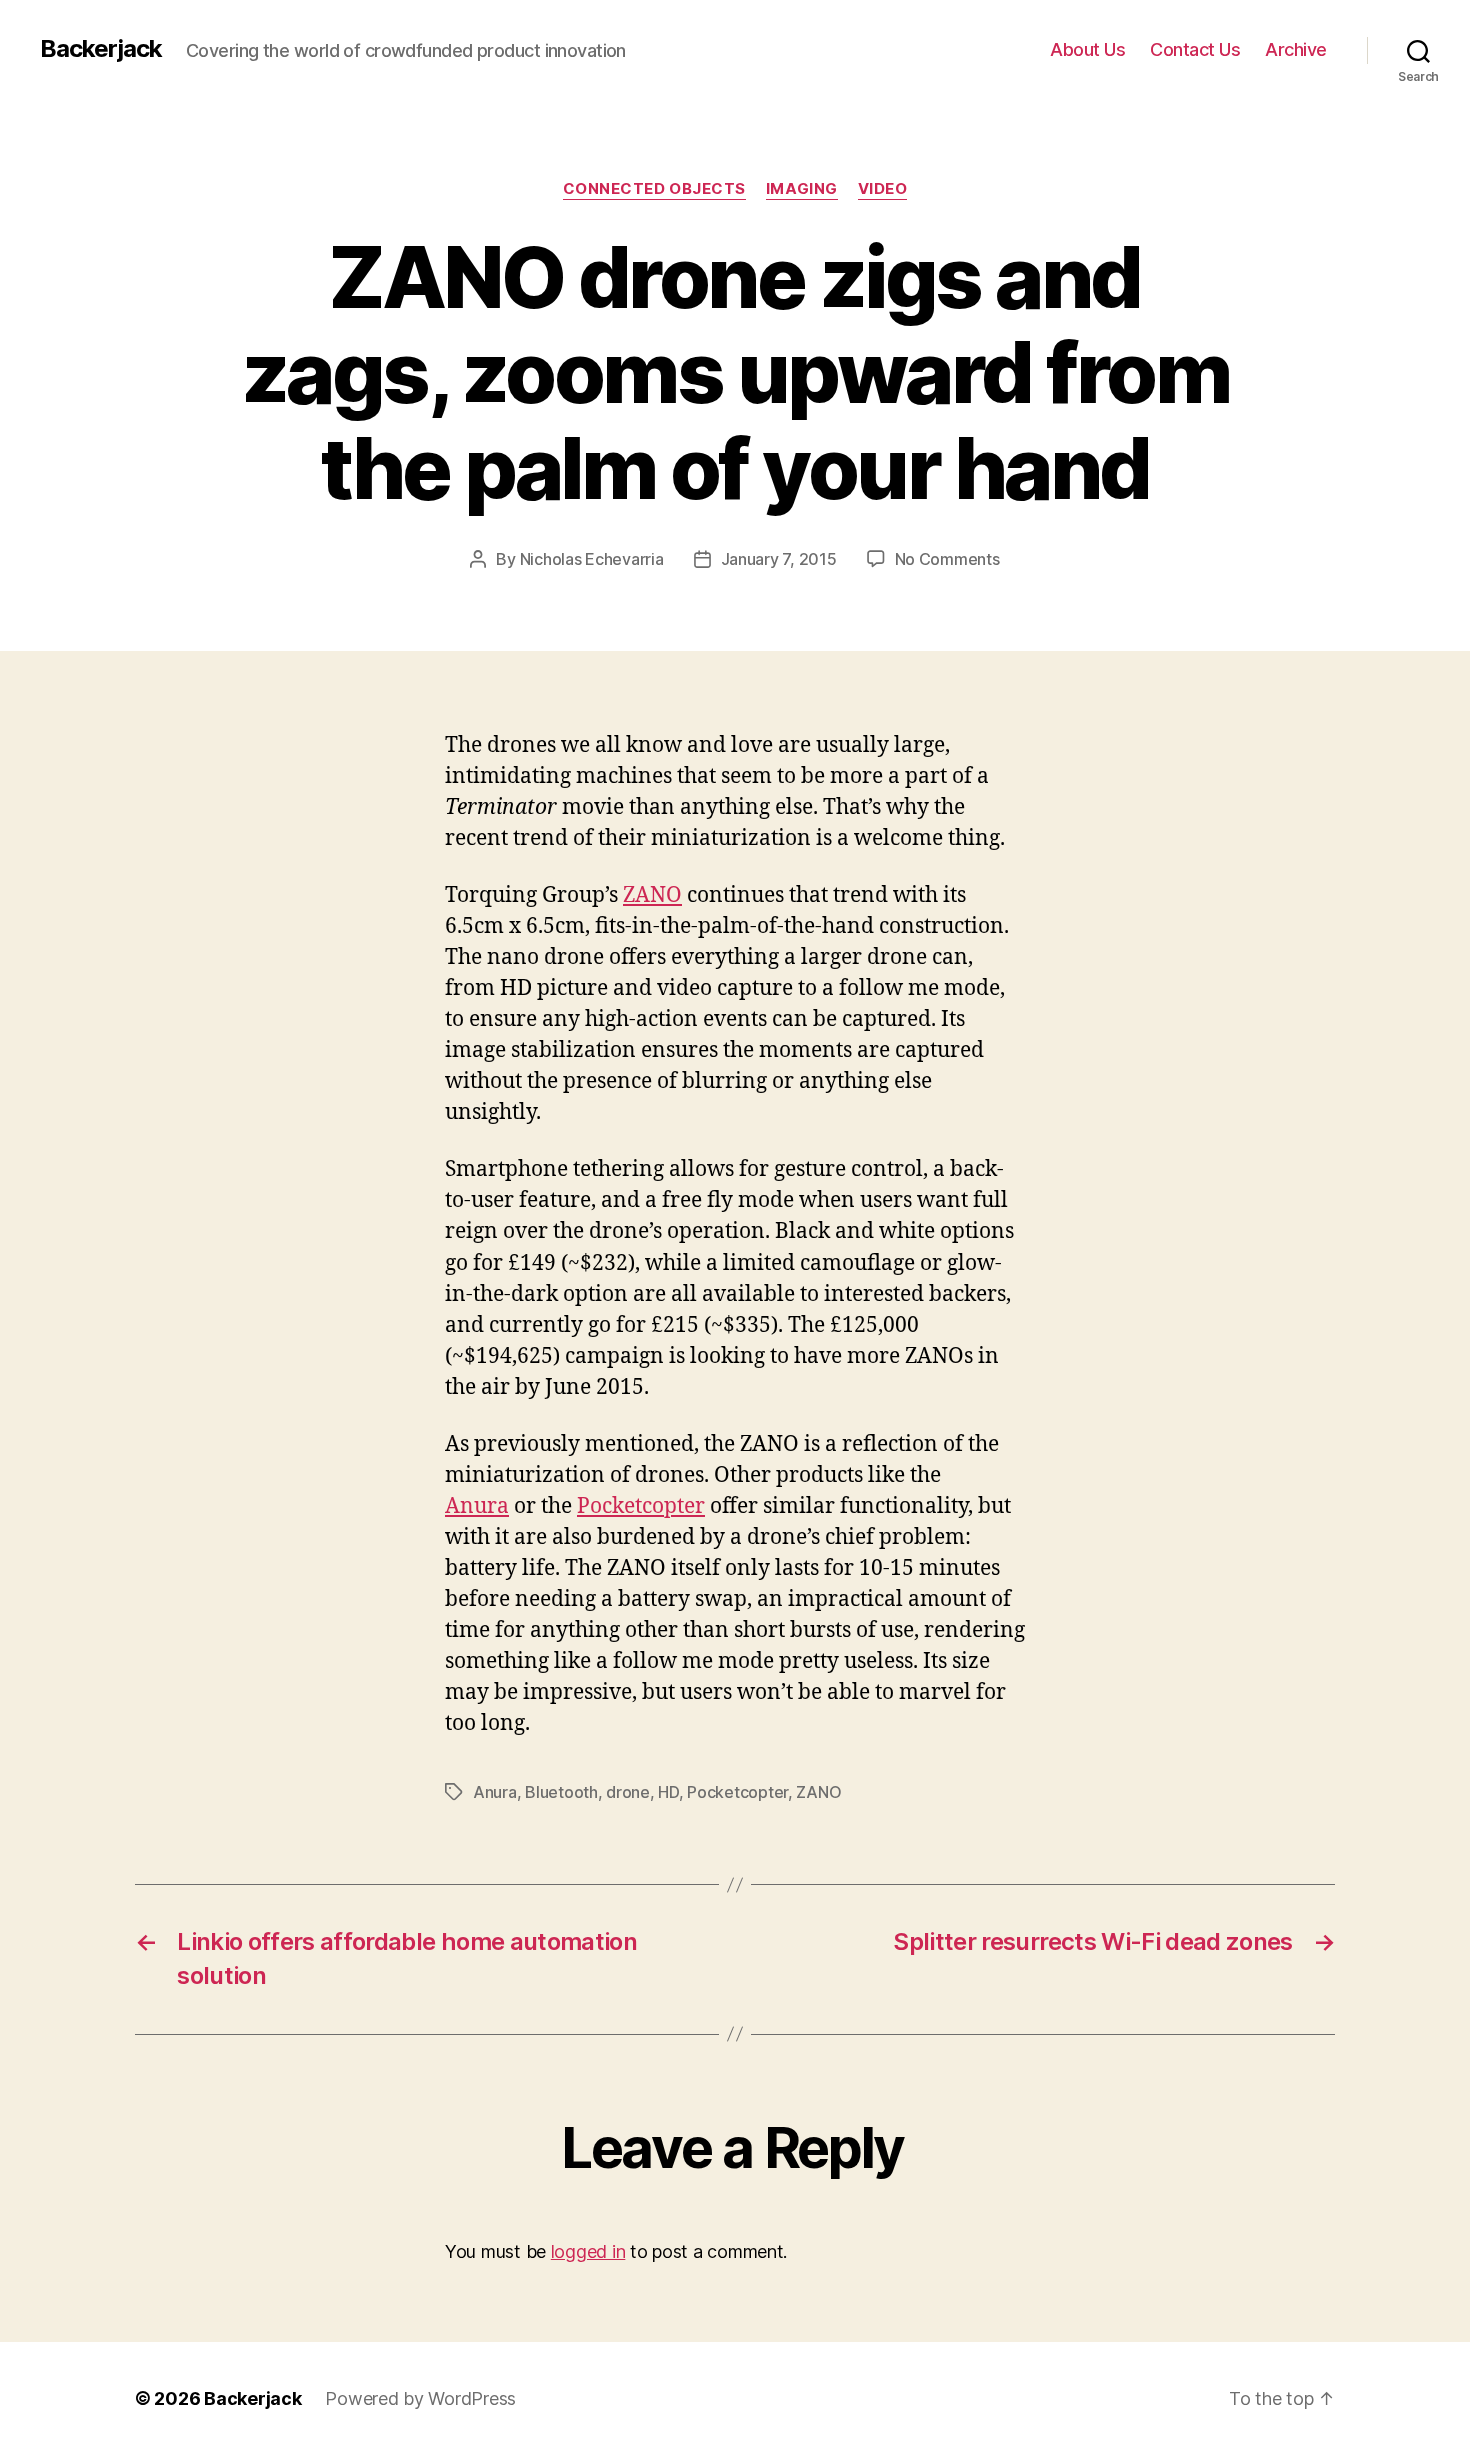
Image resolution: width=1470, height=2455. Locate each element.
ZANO (652, 895)
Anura (477, 1506)
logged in (588, 2251)
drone (628, 1792)
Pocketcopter (641, 1506)
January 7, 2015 (779, 559)
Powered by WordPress (420, 2398)
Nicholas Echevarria (592, 559)
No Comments (947, 559)
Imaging (802, 189)
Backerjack (101, 49)
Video (883, 189)
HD (668, 1792)
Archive (1296, 49)
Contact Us (1195, 49)
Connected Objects (654, 189)
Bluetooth (561, 1792)
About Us (1087, 49)
